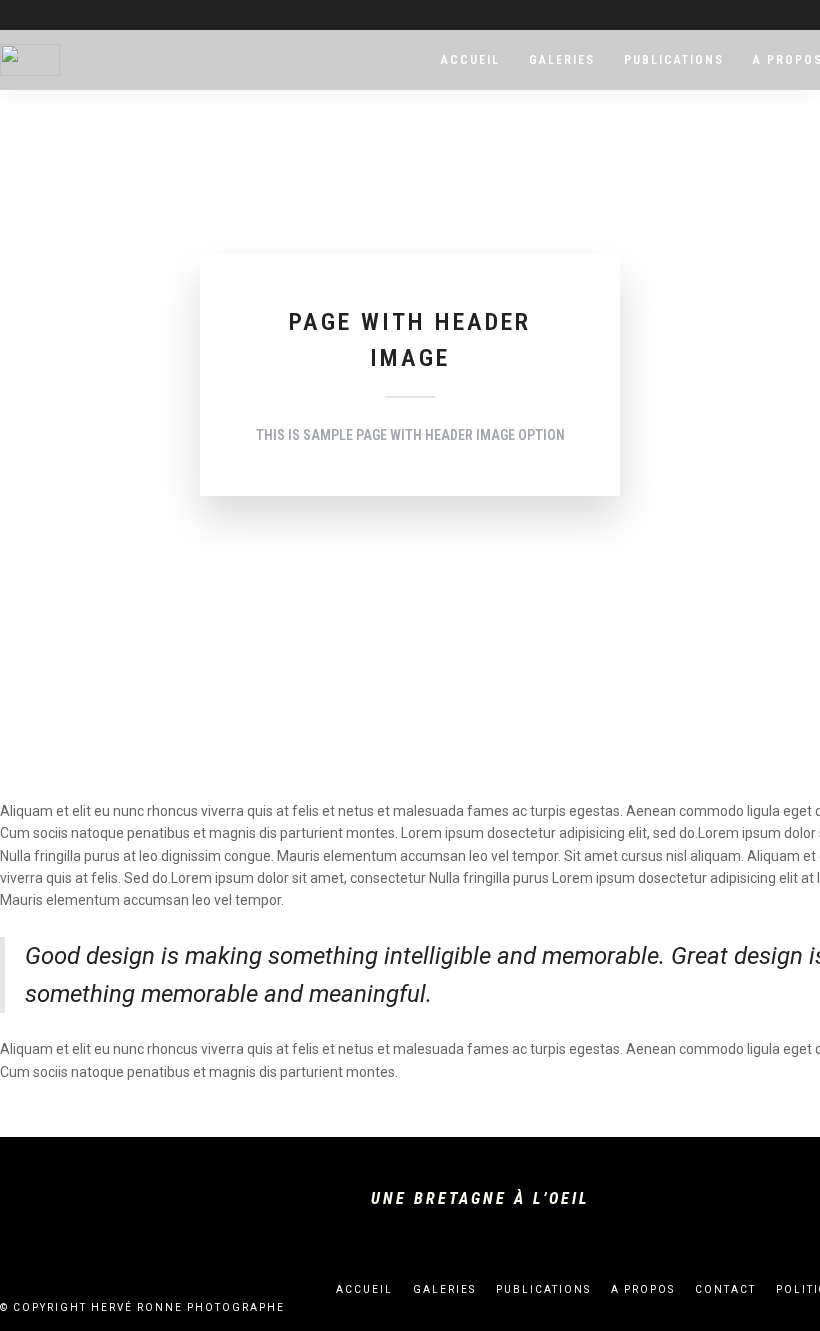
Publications (674, 60)
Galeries (562, 60)
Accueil (470, 60)
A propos (643, 1289)
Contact (725, 1289)
